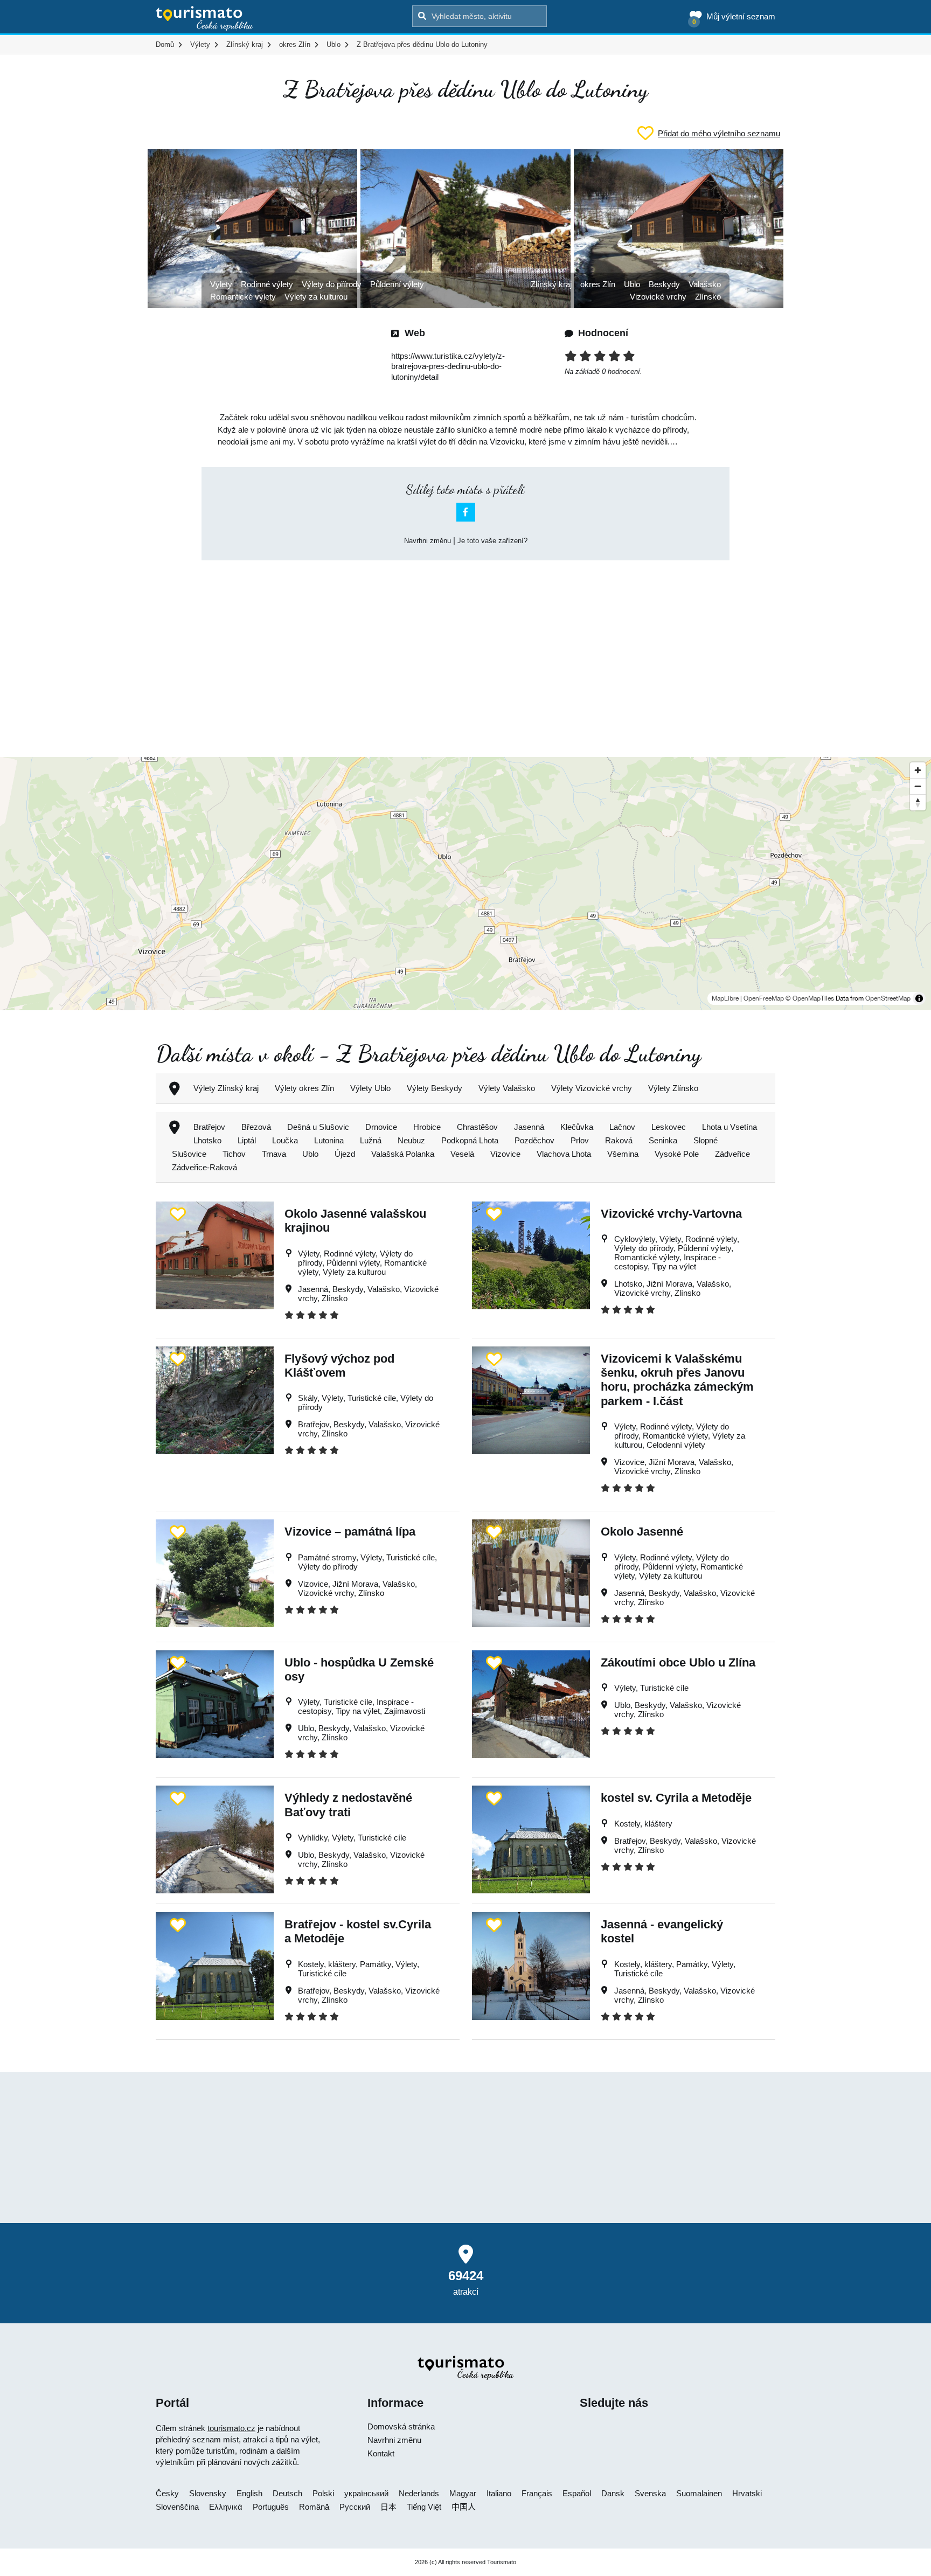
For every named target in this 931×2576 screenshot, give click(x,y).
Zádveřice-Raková (204, 1167)
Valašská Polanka (403, 1154)
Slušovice (189, 1154)
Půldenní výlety (397, 284)
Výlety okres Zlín (304, 1088)
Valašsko (705, 284)
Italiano (499, 2493)
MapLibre (725, 998)
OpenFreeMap (764, 998)
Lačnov (622, 1127)
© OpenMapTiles (810, 998)
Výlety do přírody (332, 284)
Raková (619, 1140)
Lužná (371, 1140)
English (249, 2493)
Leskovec (669, 1127)
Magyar (463, 2493)
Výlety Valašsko (507, 1088)
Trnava (274, 1154)
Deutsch (287, 2493)
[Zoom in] (918, 770)
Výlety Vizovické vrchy (592, 1088)
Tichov (234, 1154)
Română (314, 2507)
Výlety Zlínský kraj (226, 1088)
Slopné (706, 1140)
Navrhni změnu (428, 541)
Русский (355, 2507)
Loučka (285, 1140)
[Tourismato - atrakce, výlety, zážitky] (204, 19)
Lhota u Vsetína (729, 1127)
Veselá (462, 1154)
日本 (388, 2507)
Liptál (247, 1140)
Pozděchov (534, 1140)
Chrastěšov (477, 1127)
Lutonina (329, 1140)
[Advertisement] (465, 649)
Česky (167, 2493)
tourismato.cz (231, 2428)
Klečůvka (577, 1127)
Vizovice (505, 1154)
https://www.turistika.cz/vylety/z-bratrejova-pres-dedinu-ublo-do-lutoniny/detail (448, 366)
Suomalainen (699, 2493)
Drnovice (381, 1127)
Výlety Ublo (370, 1088)
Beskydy (664, 284)
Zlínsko (708, 297)
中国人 (464, 2507)
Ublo (632, 284)
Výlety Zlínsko (673, 1088)
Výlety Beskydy (435, 1088)
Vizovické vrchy (658, 297)
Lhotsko (207, 1140)
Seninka (663, 1140)
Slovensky (208, 2493)
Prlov (580, 1140)
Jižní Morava (669, 1284)
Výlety (221, 284)
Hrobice (427, 1127)
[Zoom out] (918, 786)
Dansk (613, 2493)
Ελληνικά (226, 2507)
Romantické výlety (243, 297)
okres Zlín (598, 284)
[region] (465, 884)
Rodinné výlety (267, 284)
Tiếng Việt (424, 2507)
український (366, 2493)
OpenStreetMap (888, 998)
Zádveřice (732, 1154)
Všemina (623, 1154)
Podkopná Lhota (470, 1140)
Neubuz (411, 1140)
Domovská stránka (401, 2426)
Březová (256, 1127)
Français (537, 2493)
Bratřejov (209, 1127)
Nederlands (419, 2493)
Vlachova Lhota (564, 1154)
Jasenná (529, 1127)
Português (271, 2507)
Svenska (650, 2493)
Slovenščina (177, 2507)
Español (577, 2493)
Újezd (345, 1154)
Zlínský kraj (551, 284)
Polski (323, 2493)
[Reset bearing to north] (918, 802)
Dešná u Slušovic (318, 1127)
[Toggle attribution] (919, 998)
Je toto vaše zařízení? (492, 541)
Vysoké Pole (677, 1154)
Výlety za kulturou (316, 297)
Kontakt (381, 2453)
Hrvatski (747, 2493)
